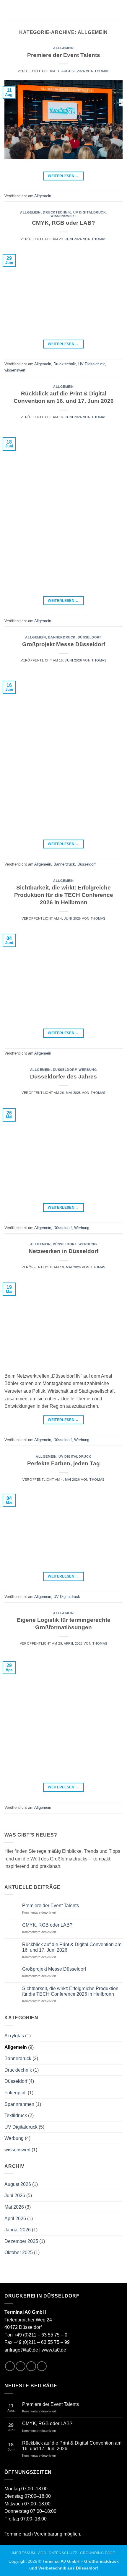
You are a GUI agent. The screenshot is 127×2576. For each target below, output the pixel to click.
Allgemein (63, 48)
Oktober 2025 (19, 2252)
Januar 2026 (18, 2230)
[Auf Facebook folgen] (10, 2366)
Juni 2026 (15, 2195)
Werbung (88, 1070)
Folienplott (16, 2093)
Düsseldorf (90, 637)
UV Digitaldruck (89, 212)
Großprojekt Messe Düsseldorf (64, 644)
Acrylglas (14, 2036)
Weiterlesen (63, 176)
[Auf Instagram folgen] (21, 2366)
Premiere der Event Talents (64, 55)
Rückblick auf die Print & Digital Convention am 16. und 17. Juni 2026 (72, 1947)
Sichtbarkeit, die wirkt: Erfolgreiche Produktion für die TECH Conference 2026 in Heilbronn (64, 895)
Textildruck (16, 2115)
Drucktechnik (57, 212)
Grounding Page (98, 2553)
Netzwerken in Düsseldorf (63, 1251)
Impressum (23, 2553)
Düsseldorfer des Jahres (63, 1077)
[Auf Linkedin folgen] (31, 2366)
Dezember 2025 (21, 2241)
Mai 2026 (14, 2207)
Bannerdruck (62, 637)
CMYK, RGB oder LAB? (63, 223)
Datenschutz (63, 2553)
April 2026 (15, 2219)
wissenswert (63, 216)
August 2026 (18, 2184)
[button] (9, 10)
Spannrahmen (19, 2104)
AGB (42, 2553)
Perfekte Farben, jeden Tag (63, 1463)
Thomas (102, 71)
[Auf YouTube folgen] (42, 2366)
